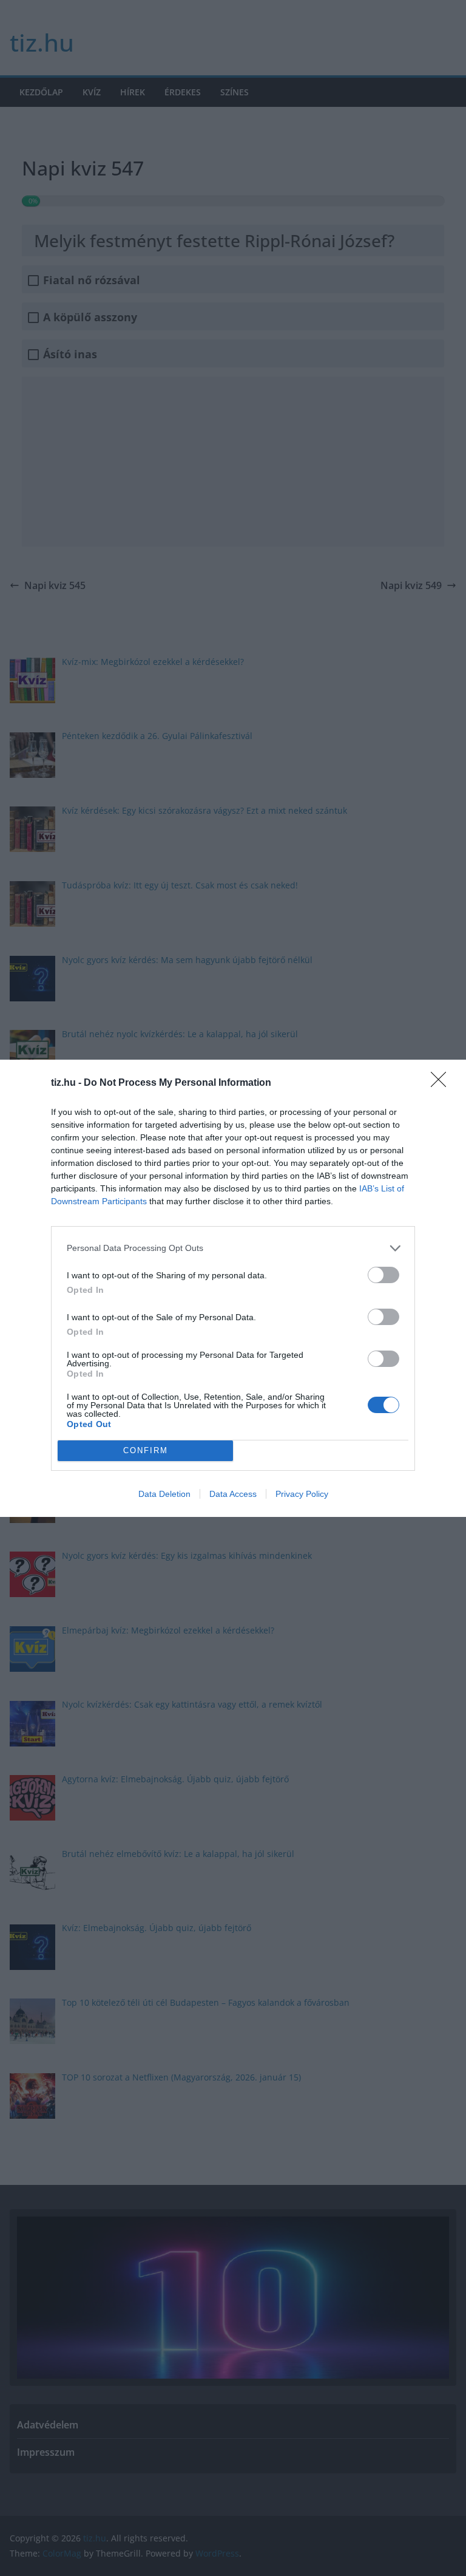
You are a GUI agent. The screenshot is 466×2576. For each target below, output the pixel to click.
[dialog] (233, 1288)
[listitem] (233, 1248)
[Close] (442, 1083)
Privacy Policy (302, 1494)
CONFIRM (146, 1450)
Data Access (233, 1494)
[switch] (383, 1275)
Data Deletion (164, 1494)
